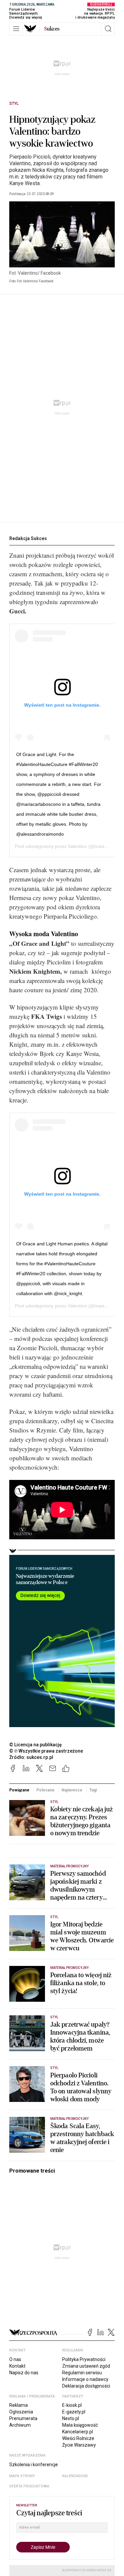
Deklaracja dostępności (86, 2386)
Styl (14, 104)
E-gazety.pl (74, 2412)
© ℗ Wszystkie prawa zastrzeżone (46, 1751)
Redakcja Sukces (28, 538)
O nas (15, 2359)
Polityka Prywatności (84, 2359)
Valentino (77, 846)
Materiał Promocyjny (69, 1968)
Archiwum (20, 2425)
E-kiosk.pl (72, 2405)
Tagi (93, 1790)
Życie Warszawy (79, 2445)
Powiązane (19, 1790)
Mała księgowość (80, 2425)
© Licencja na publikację (36, 1745)
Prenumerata (23, 2418)
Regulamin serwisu (82, 2373)
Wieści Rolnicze (78, 2438)
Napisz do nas (24, 2373)
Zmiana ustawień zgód (86, 2366)
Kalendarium (75, 2476)
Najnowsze (72, 1790)
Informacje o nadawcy (85, 2379)
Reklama (19, 2405)
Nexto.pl (71, 2418)
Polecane (45, 1790)
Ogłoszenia (21, 2412)
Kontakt (17, 2366)
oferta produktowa (29, 2486)
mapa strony (22, 2476)
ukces (52, 29)
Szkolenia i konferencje (34, 2465)
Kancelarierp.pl (78, 2432)
